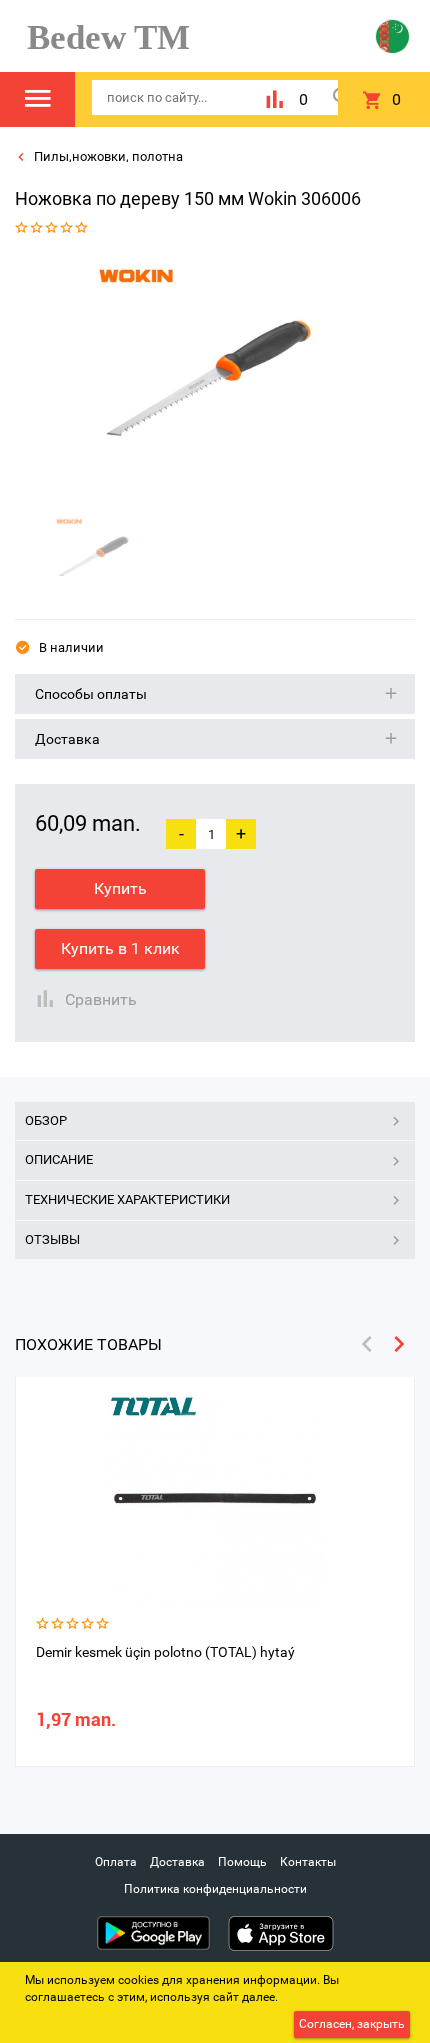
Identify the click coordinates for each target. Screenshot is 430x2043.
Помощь (242, 1862)
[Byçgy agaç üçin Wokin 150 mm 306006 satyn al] (208, 379)
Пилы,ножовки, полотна (107, 156)
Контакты (308, 1862)
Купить (120, 888)
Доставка (177, 1862)
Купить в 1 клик (120, 948)
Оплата (116, 1862)
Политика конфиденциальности (215, 1889)
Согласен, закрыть (352, 2024)
